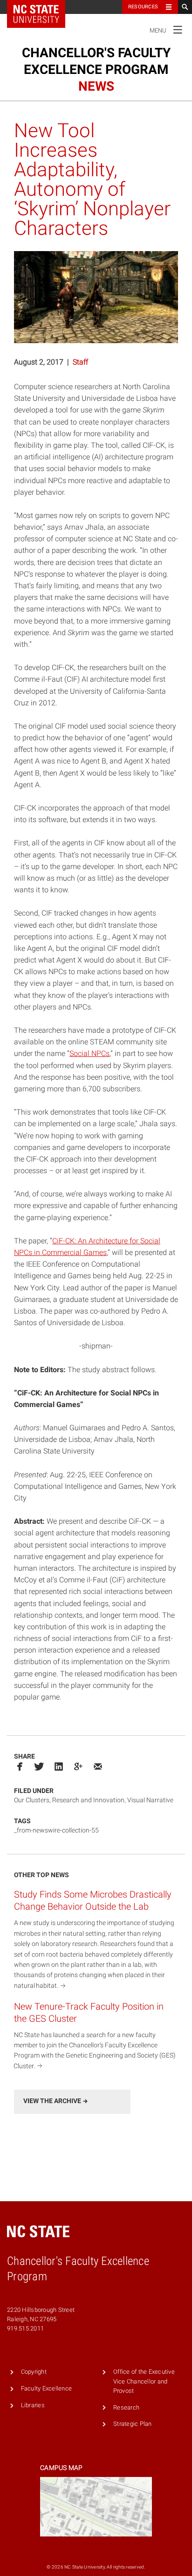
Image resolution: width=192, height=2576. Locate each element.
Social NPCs (89, 1053)
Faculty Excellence (47, 2388)
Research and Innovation (88, 1800)
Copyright (34, 2372)
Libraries (33, 2405)
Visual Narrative (150, 1800)
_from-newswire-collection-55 (56, 1830)
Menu (166, 29)
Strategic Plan (133, 2424)
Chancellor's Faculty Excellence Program (96, 70)
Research (126, 2407)
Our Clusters (32, 1800)
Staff (80, 362)
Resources (143, 7)
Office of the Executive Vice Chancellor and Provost (144, 2381)
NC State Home (42, 7)
